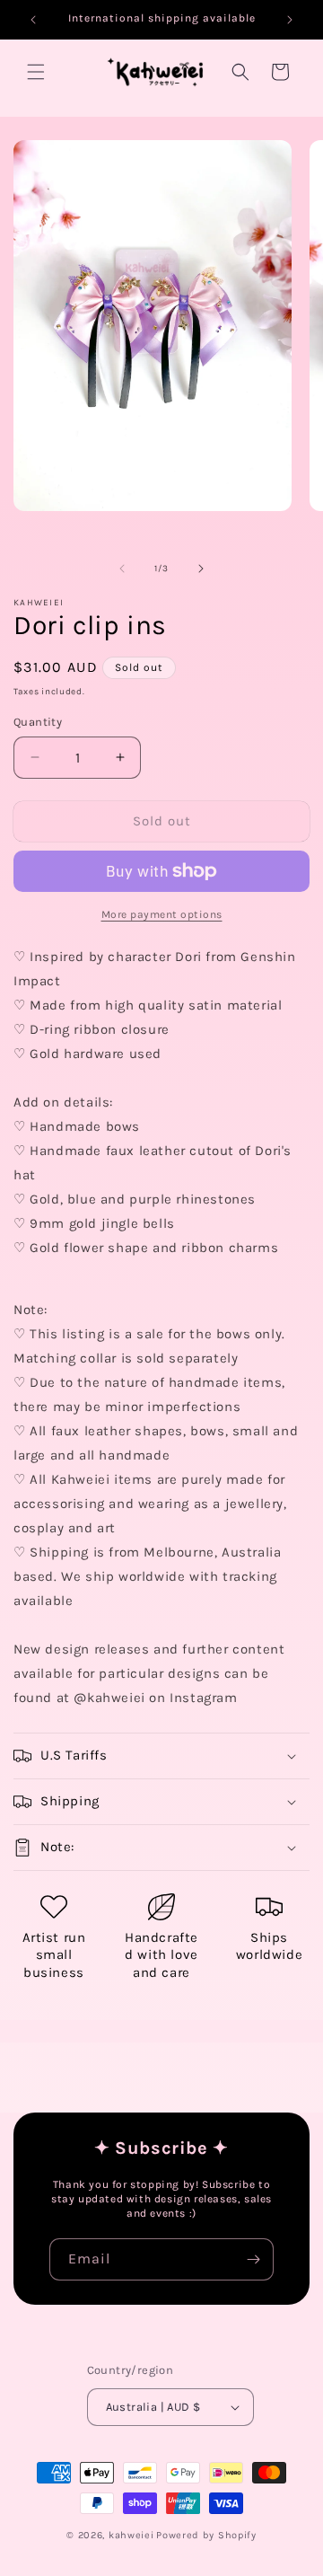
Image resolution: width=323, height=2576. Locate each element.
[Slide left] (122, 569)
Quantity (38, 722)
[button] (36, 72)
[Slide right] (201, 569)
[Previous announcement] (33, 20)
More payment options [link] (162, 914)
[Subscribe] (253, 2259)
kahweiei (131, 2535)
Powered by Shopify (206, 2535)
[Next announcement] (290, 20)
